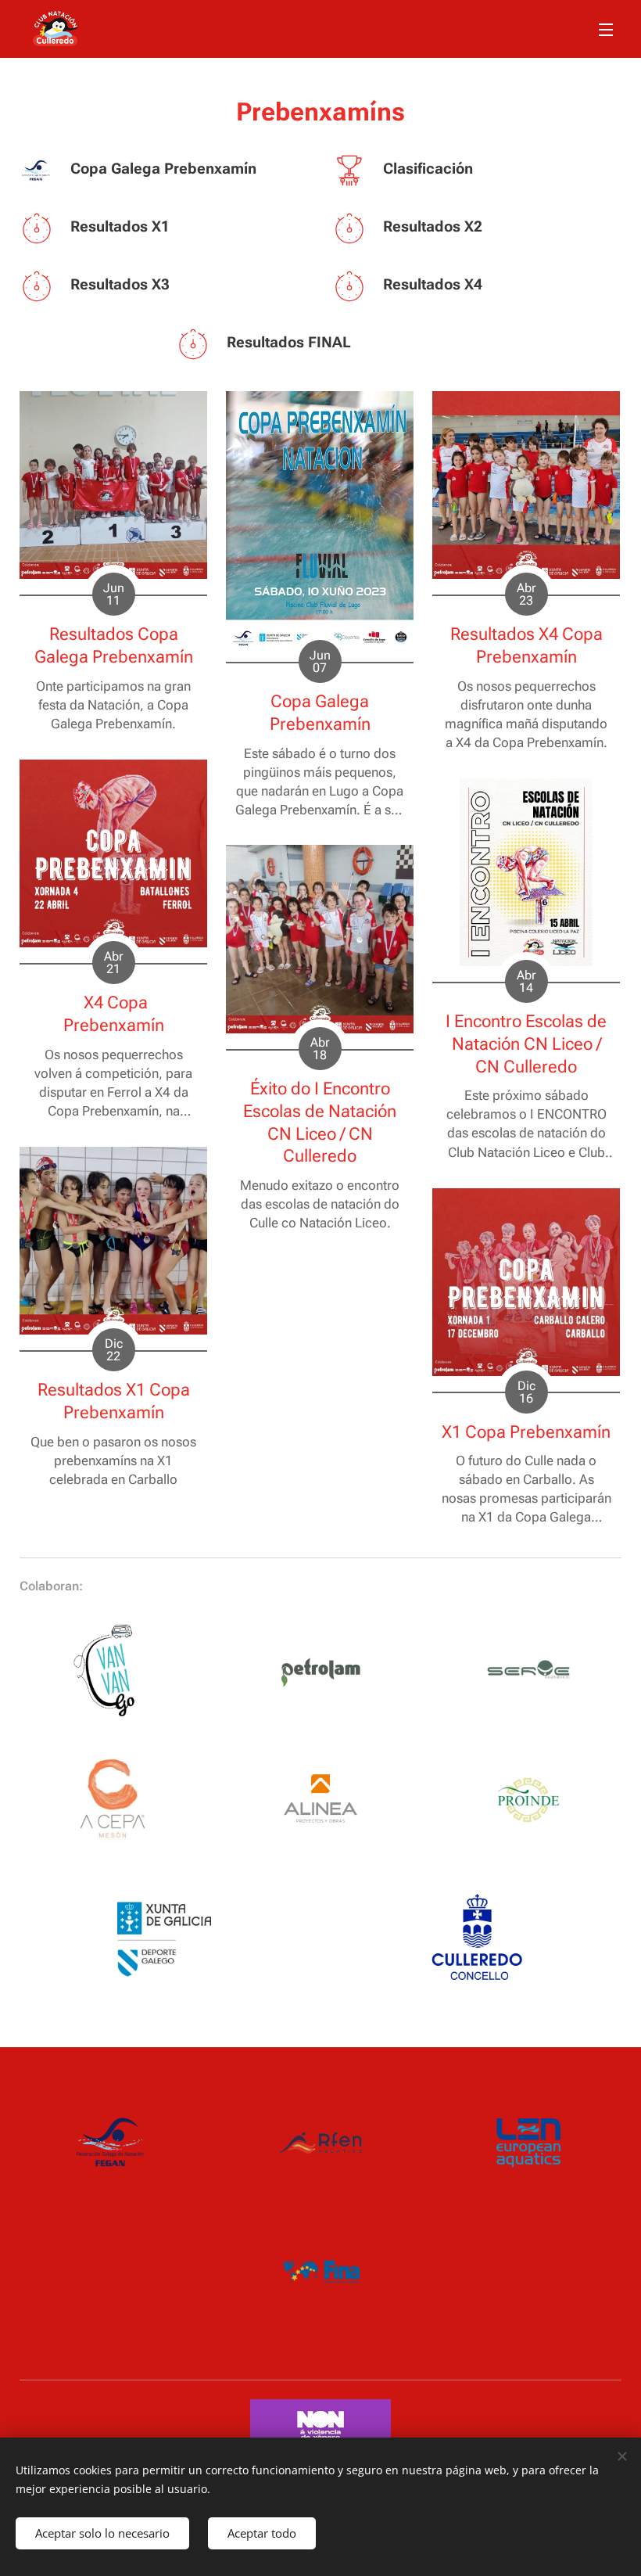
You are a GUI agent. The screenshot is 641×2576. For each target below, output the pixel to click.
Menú (606, 29)
